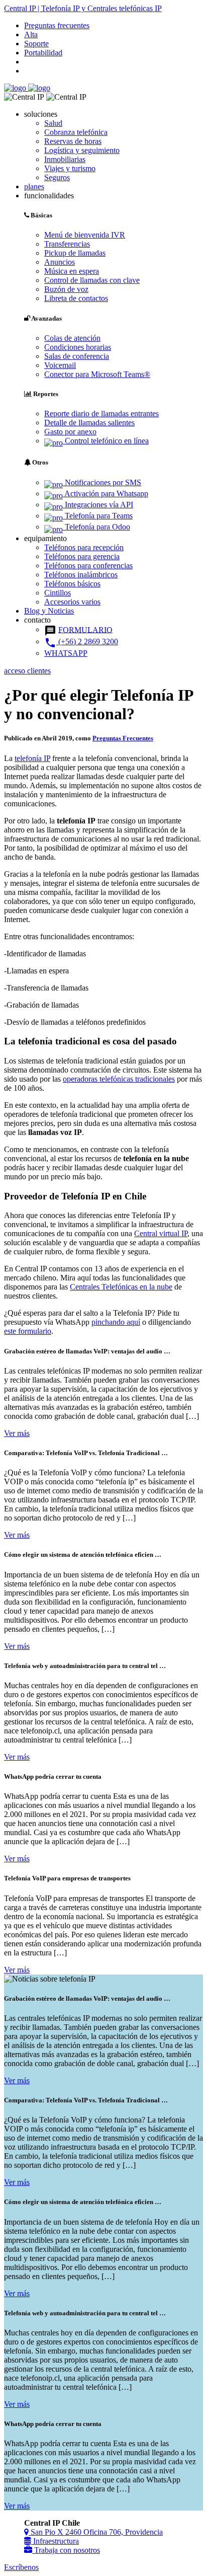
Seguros (57, 177)
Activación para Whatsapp (106, 494)
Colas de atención (72, 338)
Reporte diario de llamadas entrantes (101, 413)
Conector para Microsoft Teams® (97, 374)
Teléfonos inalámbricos (81, 575)
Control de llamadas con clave (92, 280)
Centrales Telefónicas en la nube (121, 1287)
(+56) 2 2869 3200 (81, 641)
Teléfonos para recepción (84, 547)
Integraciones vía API (98, 505)
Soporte (36, 44)
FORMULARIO (85, 629)
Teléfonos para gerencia (82, 556)
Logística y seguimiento (82, 150)
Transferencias (67, 244)
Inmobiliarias (65, 159)
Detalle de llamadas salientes (89, 423)
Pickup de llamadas (75, 253)
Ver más (17, 1433)
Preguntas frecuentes (57, 25)
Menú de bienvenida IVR (85, 235)
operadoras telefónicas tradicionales (119, 1079)
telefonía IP (32, 758)
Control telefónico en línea (106, 441)
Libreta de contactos (76, 298)
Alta (31, 34)
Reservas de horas (73, 141)
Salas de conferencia (77, 356)
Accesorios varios (72, 602)
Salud (53, 123)
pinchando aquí (116, 1322)
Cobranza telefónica (76, 132)
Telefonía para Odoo (96, 527)
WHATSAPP (66, 653)
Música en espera (72, 271)
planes (34, 186)
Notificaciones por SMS (102, 482)
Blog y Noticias (49, 611)
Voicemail (60, 365)
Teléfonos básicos (72, 584)
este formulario (28, 1331)
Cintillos (58, 593)
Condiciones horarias (78, 347)
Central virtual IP (161, 1233)
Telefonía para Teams (98, 516)
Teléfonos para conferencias (88, 565)
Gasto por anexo (70, 432)
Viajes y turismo (70, 168)
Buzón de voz (66, 289)
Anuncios (60, 262)
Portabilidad (43, 53)
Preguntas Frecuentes (123, 738)
